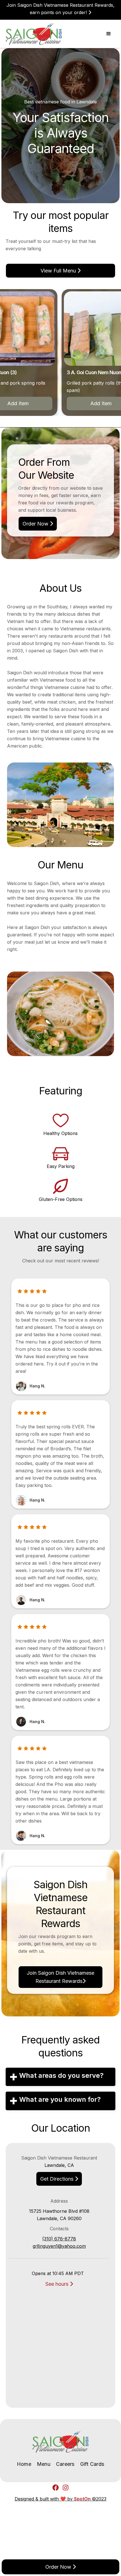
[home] (34, 34)
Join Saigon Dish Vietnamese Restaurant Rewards (60, 1977)
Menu (44, 2464)
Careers (65, 2464)
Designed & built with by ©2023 (60, 2499)
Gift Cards (92, 2464)
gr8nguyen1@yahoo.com (59, 2246)
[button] (109, 34)
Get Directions (59, 2179)
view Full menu (60, 271)
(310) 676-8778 (59, 2239)
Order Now (38, 524)
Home (24, 2464)
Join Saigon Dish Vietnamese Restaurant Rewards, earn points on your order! (60, 9)
